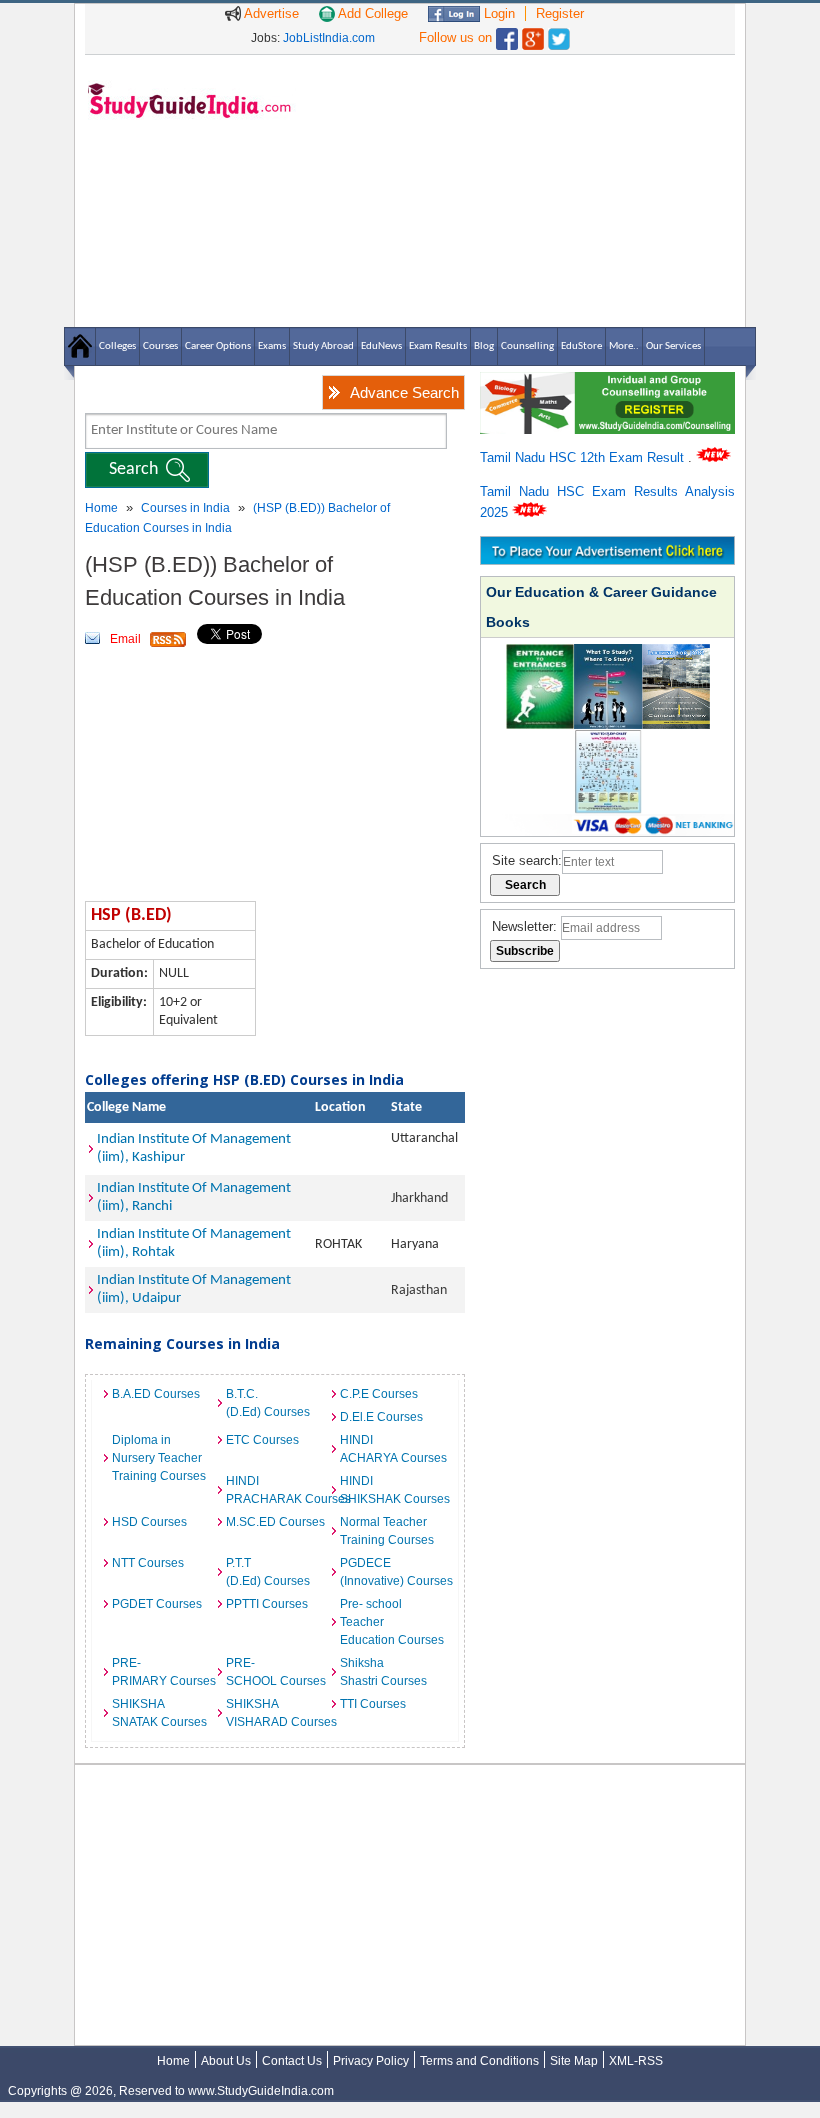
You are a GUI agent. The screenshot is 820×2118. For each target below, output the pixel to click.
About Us (226, 2061)
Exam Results (438, 346)
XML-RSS (636, 2061)
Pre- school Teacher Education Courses (392, 1622)
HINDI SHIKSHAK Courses (392, 1490)
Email (125, 639)
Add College (371, 13)
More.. (624, 346)
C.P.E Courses (379, 1394)
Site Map (574, 2061)
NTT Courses (148, 1563)
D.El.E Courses (381, 1417)
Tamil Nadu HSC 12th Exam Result (584, 457)
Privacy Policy (371, 2061)
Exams (272, 346)
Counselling (527, 346)
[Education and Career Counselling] (607, 382)
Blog (484, 346)
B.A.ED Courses (156, 1394)
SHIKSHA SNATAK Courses (159, 1713)
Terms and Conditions (479, 2061)
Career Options (218, 346)
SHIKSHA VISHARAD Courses (278, 1713)
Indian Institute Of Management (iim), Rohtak (194, 1243)
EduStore (581, 346)
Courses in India (185, 508)
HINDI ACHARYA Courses (392, 1449)
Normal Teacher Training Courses (387, 1531)
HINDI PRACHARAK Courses (278, 1490)
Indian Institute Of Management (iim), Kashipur (194, 1148)
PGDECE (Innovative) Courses (392, 1572)
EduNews (381, 346)
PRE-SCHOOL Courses (276, 1672)
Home (101, 508)
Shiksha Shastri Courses (383, 1672)
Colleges (117, 346)
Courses (160, 346)
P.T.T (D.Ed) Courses (268, 1572)
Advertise (270, 13)
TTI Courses (373, 1704)
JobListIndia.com (329, 38)
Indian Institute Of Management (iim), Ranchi (194, 1197)
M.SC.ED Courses (275, 1522)
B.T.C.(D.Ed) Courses (268, 1403)
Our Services (673, 346)
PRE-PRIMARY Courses (164, 1672)
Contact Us (292, 2061)
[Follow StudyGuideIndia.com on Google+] (533, 34)
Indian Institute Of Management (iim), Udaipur (194, 1289)
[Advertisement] (520, 190)
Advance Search (404, 392)
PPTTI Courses (267, 1604)
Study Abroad (323, 346)
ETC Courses (262, 1440)
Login (497, 13)
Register (560, 13)
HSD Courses (149, 1522)
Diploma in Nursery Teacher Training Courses (159, 1458)
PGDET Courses (157, 1604)
